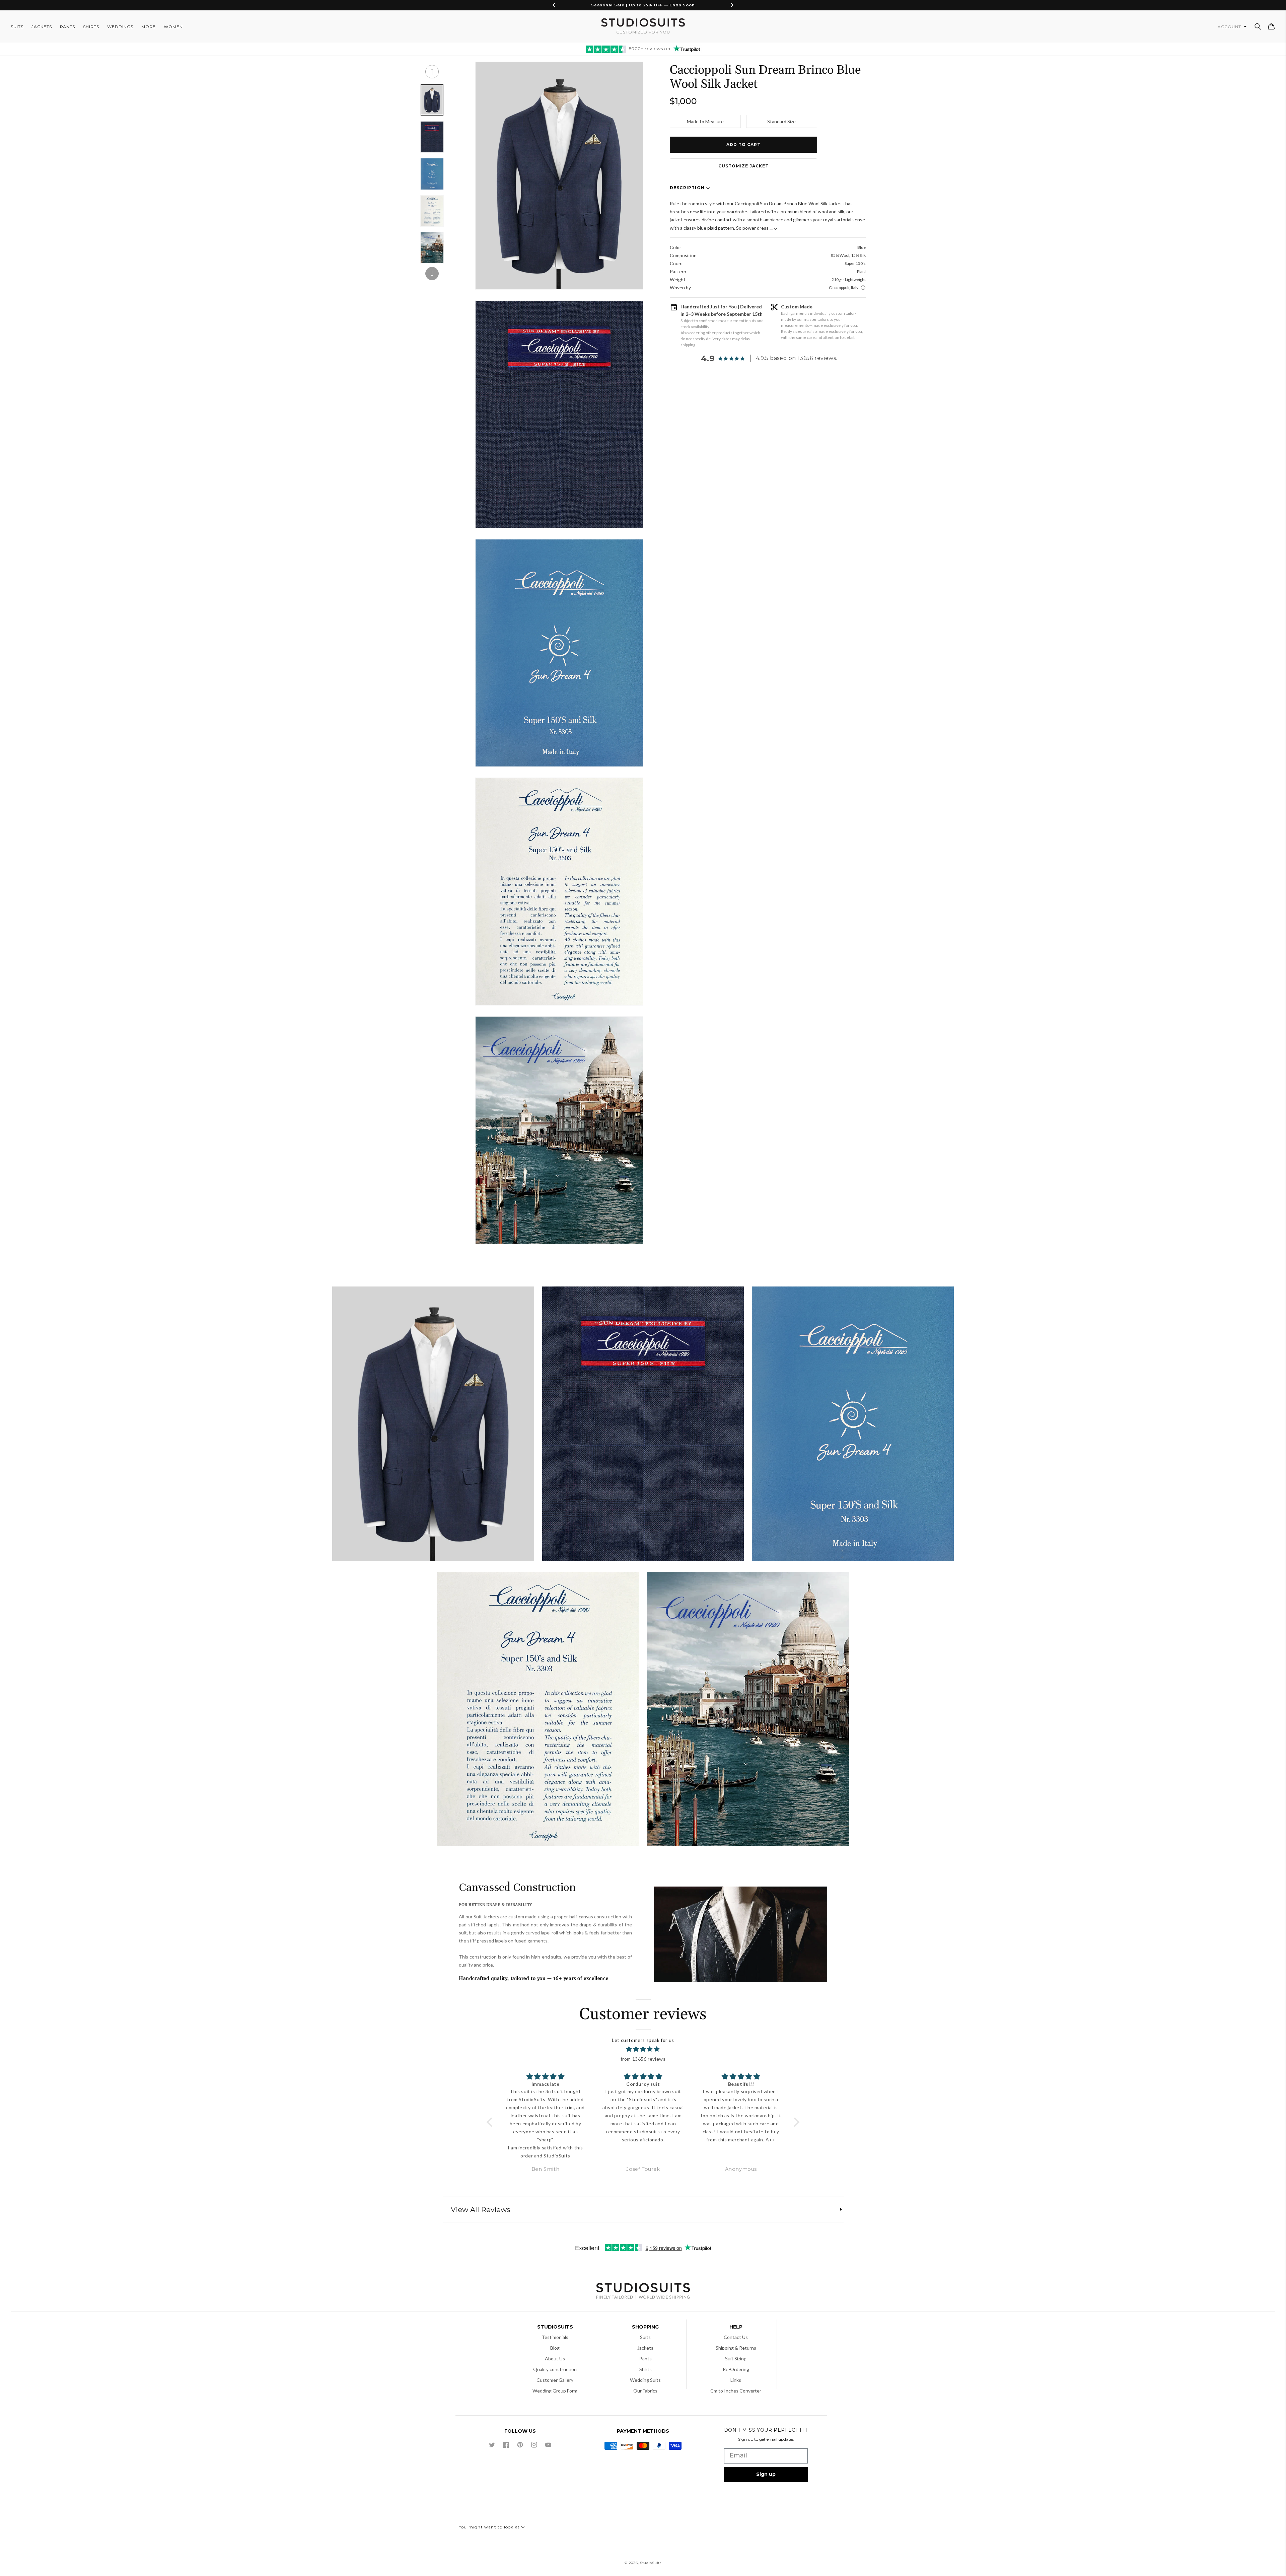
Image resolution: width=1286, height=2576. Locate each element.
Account (1230, 27)
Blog (555, 2348)
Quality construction (555, 2369)
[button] (1258, 26)
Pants (646, 2359)
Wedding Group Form (555, 2391)
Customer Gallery (555, 2380)
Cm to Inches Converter (736, 2391)
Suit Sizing (736, 2359)
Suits (645, 2337)
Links (736, 2380)
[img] (643, 2049)
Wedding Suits (645, 2380)
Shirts (646, 2369)
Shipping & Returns (736, 2348)
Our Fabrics (645, 2391)
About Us (555, 2359)
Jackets (645, 2348)
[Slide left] (432, 72)
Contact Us (736, 2337)
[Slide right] (432, 274)
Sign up (766, 2474)
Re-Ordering (736, 2369)
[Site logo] (643, 2292)
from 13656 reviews (643, 2059)
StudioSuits (651, 2563)
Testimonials (555, 2337)
